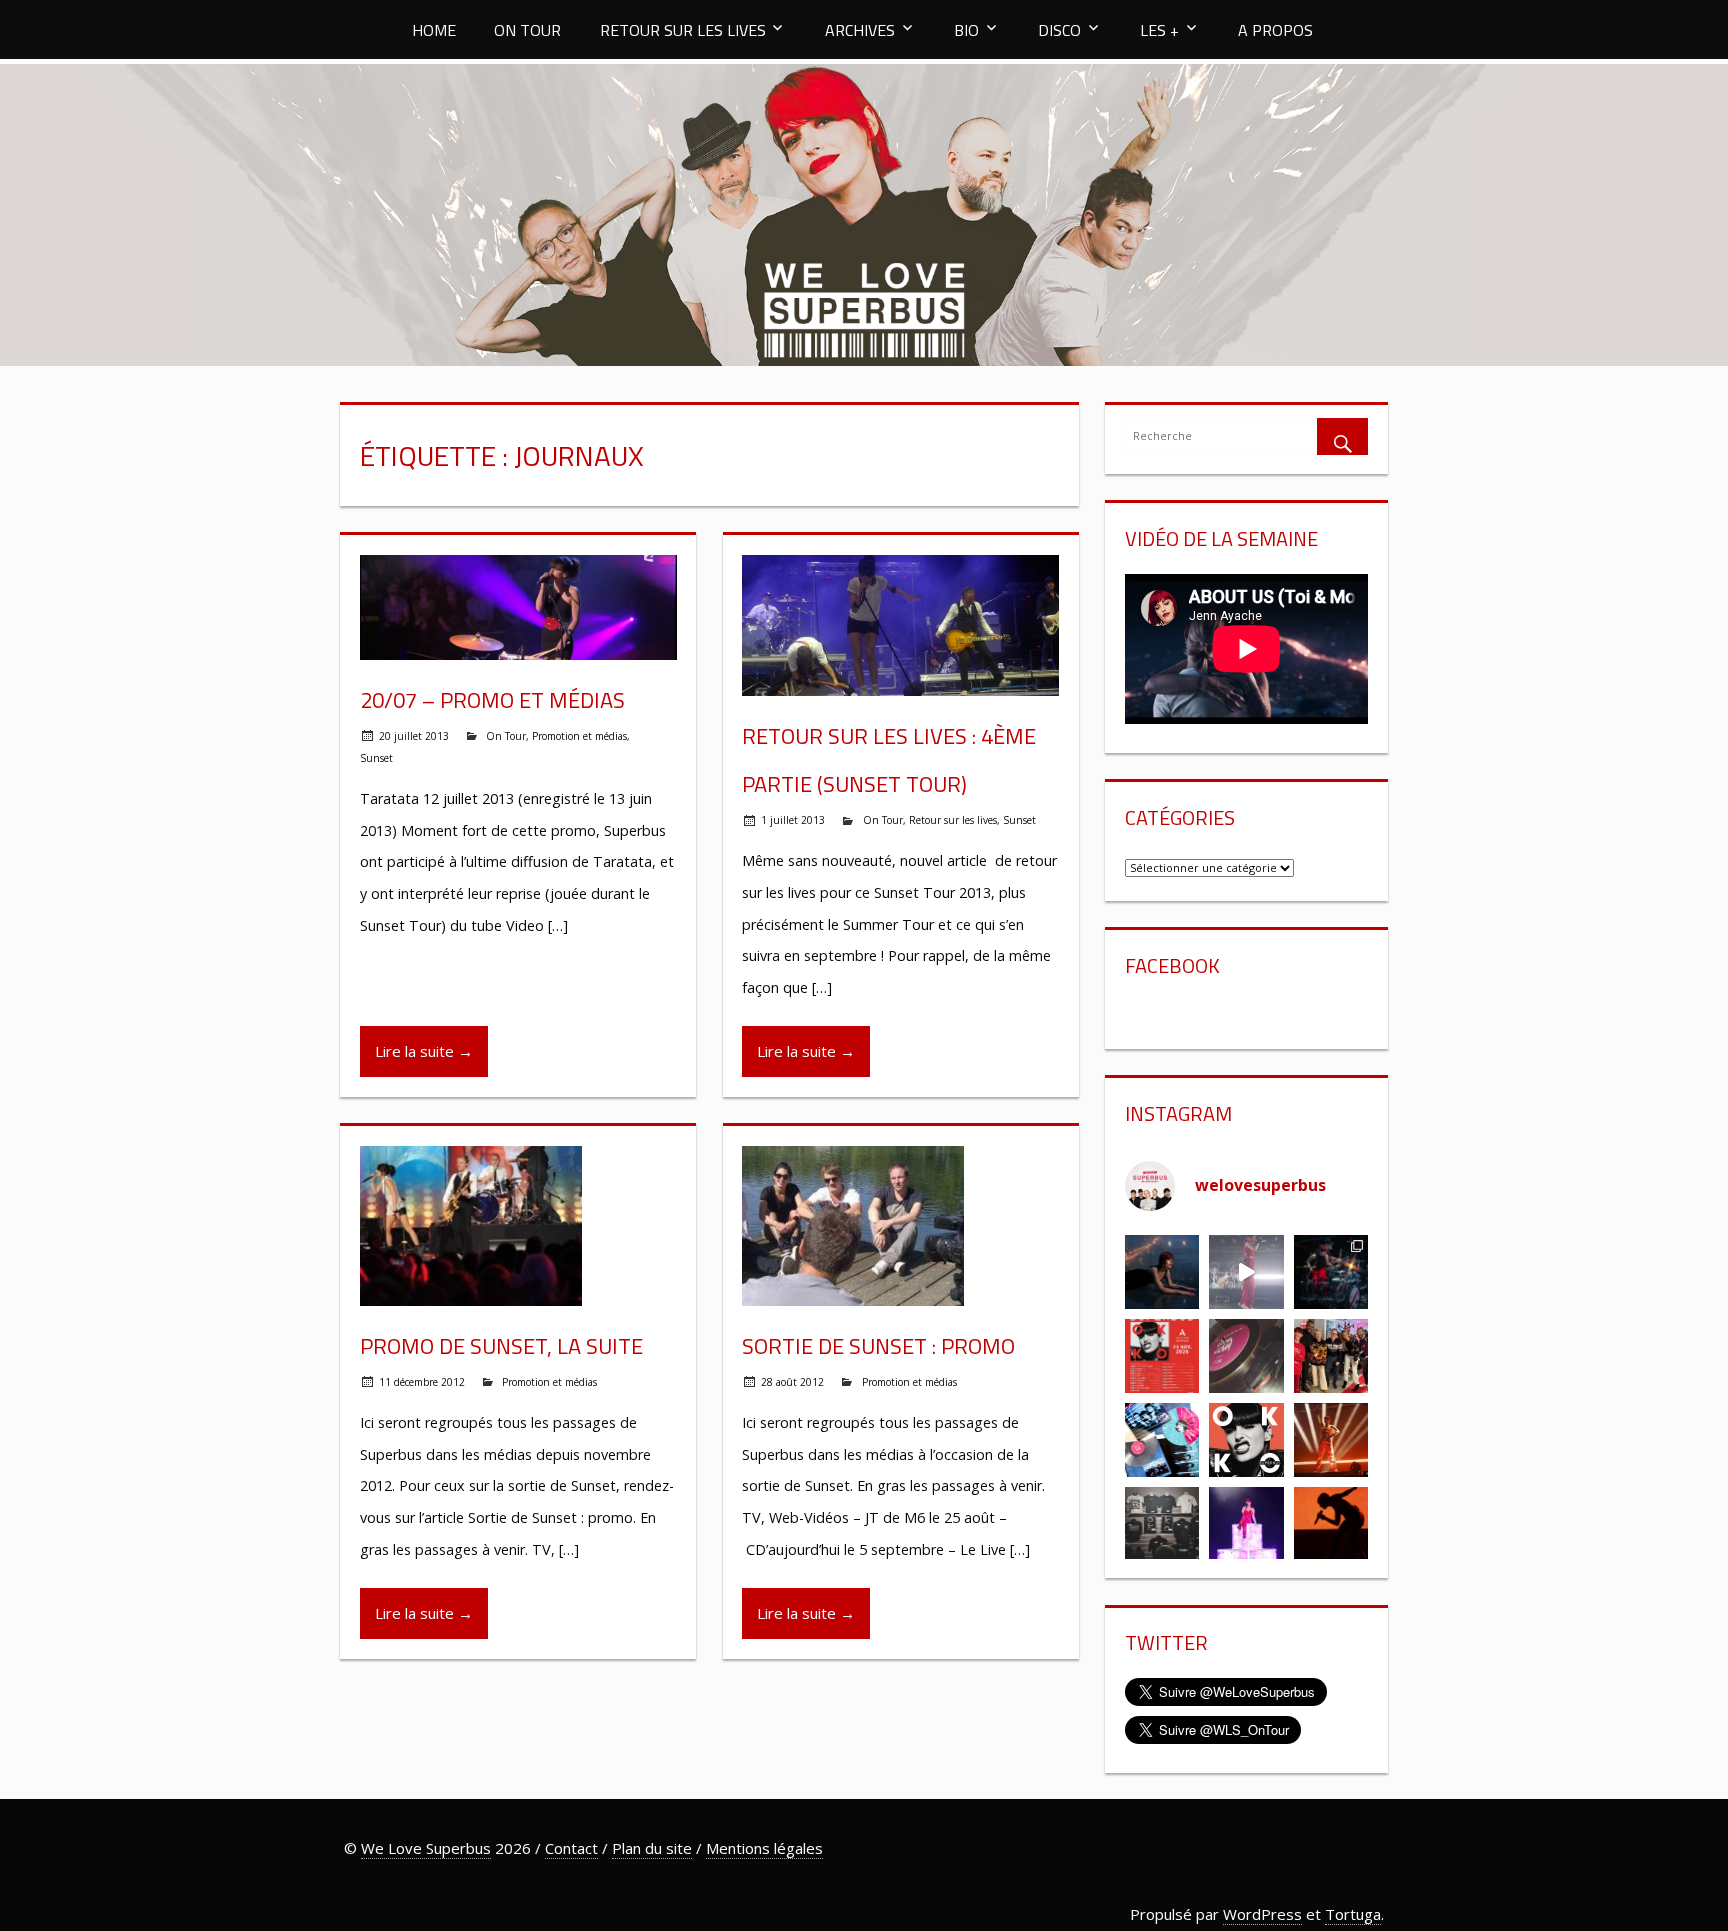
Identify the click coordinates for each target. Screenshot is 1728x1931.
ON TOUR (527, 30)
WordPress (1262, 1914)
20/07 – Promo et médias (492, 700)
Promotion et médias (579, 736)
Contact (571, 1848)
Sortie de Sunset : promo (878, 1346)
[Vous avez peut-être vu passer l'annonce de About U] (1162, 1272)
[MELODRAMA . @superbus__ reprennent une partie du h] (1246, 1272)
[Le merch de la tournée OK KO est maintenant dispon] (1162, 1524)
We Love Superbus (426, 1848)
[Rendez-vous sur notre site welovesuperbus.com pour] (1331, 1356)
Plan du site (652, 1848)
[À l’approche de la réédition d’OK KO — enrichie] (1246, 1524)
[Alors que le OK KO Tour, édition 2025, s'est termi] (1331, 1524)
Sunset (376, 758)
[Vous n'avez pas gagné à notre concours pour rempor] (1246, 1356)
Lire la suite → (424, 1051)
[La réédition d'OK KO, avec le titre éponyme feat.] (1246, 1440)
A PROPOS (1275, 30)
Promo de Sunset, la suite (501, 1346)
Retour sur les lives (953, 820)
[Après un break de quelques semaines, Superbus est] (1331, 1272)
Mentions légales (764, 1848)
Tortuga (1353, 1914)
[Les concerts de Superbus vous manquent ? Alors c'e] (1331, 1440)
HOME (434, 30)
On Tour (506, 736)
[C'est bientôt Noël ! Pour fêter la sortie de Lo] (1162, 1440)
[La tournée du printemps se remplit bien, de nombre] (1162, 1356)
